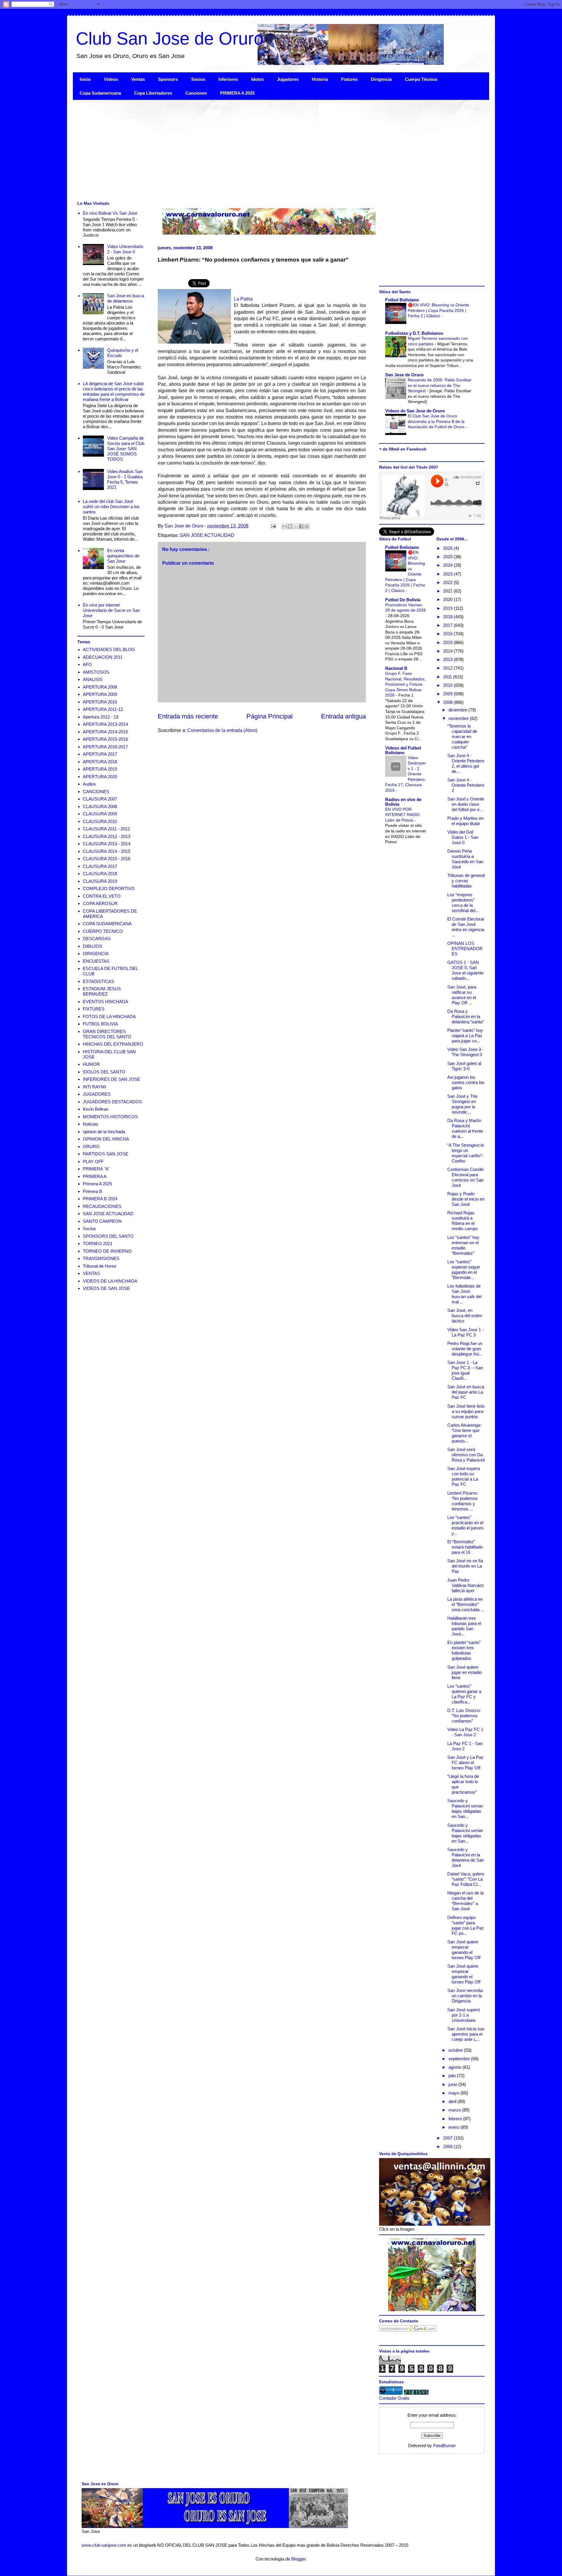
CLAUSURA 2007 (100, 799)
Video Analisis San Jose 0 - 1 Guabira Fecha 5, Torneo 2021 (125, 479)
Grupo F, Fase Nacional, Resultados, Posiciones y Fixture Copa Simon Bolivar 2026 (405, 684)
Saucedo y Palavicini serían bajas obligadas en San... (465, 1808)
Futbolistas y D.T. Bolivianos (414, 333)
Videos (111, 79)
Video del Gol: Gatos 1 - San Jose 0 (463, 837)
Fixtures (349, 79)
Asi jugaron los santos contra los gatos (466, 1082)
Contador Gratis (394, 2398)
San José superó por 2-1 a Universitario (464, 2015)
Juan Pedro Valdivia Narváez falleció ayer (466, 1585)
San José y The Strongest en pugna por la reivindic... (462, 1104)
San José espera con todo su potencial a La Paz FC (464, 1476)
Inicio (85, 79)
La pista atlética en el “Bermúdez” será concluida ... (466, 1604)
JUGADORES (97, 1094)
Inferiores (228, 79)
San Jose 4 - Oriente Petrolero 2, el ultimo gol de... (466, 763)
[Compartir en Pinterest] (307, 526)
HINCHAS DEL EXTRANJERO (113, 1044)
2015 (448, 642)
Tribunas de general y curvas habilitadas (466, 881)
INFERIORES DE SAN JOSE (112, 1079)
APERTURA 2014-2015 (105, 732)
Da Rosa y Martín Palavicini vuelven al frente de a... (465, 1128)
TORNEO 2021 (98, 1243)
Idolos (257, 79)
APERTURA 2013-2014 (105, 724)
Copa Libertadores (153, 93)
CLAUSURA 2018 (100, 874)
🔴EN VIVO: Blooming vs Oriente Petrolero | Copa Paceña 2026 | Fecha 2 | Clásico (438, 310)
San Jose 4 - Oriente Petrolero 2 (466, 785)
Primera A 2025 (97, 1184)
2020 (448, 599)
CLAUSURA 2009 (100, 814)
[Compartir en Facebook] (301, 526)
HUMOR (91, 1064)
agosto (455, 2067)
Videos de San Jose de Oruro (415, 411)
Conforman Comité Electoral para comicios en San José (465, 1177)
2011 (448, 677)
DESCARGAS (97, 939)
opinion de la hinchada (104, 1132)
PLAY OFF (93, 1161)
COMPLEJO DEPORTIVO (109, 888)
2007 (448, 2138)
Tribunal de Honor (100, 1266)
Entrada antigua (343, 716)
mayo (454, 2093)
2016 (448, 634)
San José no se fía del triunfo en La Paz (465, 1566)
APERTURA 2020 (100, 777)
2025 (448, 557)
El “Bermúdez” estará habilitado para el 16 (465, 1547)
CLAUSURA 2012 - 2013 (107, 836)
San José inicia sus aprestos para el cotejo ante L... (466, 2034)
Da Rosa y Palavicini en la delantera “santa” (466, 1016)
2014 (448, 651)
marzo (455, 2110)
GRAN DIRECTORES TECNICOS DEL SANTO (107, 1034)
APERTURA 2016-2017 (105, 747)
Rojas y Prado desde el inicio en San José (466, 1199)
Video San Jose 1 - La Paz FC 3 (465, 1332)
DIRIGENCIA (96, 954)
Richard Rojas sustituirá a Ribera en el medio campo (462, 1221)
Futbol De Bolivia (403, 600)
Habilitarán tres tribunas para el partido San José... (464, 1626)
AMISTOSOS (96, 672)
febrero (456, 2119)
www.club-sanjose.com (104, 2545)
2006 (448, 2146)
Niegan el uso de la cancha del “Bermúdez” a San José (465, 1901)
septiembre (460, 2059)
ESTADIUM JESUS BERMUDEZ (102, 991)
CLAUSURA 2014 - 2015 (107, 851)
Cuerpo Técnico (421, 79)
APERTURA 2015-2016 (105, 739)
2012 (448, 668)
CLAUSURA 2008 (100, 806)
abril (453, 2101)
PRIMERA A (95, 1176)
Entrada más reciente (188, 716)
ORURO (91, 1147)
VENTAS (91, 1273)
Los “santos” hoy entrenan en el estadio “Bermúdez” (463, 1245)
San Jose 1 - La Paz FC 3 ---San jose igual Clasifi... (465, 1370)
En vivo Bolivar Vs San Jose (110, 213)
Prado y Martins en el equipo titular (465, 821)
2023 (448, 574)
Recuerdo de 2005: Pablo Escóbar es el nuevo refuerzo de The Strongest (440, 385)
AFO (87, 664)
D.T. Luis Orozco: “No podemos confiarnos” (464, 1716)
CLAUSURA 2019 (100, 881)
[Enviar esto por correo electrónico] (285, 526)
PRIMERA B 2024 (100, 1199)
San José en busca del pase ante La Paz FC (466, 1392)
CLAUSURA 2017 (100, 866)
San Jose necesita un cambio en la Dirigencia (465, 1996)
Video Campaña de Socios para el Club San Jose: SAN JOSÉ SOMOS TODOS (126, 449)
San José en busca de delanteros (126, 298)
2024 (448, 565)
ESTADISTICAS (98, 981)
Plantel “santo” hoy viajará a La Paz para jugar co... (465, 1036)
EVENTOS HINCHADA (106, 1002)
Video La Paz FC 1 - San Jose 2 (465, 1732)
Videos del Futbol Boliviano (403, 750)
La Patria (243, 299)
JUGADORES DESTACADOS (112, 1102)
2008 (448, 702)
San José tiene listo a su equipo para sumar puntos (466, 1411)
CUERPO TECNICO (103, 931)
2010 (448, 685)
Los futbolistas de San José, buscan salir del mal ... (464, 1294)
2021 (448, 591)
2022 (448, 582)
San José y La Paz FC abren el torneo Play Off (465, 1762)
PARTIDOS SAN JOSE (106, 1154)
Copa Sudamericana (100, 93)
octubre (456, 2050)
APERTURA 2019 (100, 769)
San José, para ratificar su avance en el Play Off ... (462, 995)
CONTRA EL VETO (102, 896)
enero (454, 2127)
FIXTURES (94, 1009)
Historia (320, 79)
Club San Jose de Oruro (170, 39)
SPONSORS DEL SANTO (108, 1236)
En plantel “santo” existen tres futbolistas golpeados (464, 1650)
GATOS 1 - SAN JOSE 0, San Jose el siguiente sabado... (465, 970)
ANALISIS (93, 679)
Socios (198, 79)
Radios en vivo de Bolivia (403, 802)
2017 (448, 625)
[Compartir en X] (296, 526)
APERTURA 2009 (100, 694)
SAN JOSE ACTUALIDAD (207, 535)
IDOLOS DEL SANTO (104, 1072)
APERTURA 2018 (100, 762)
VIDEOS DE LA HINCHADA (110, 1281)
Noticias (91, 1124)
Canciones (196, 93)
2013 (448, 659)
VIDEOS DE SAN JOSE (106, 1288)
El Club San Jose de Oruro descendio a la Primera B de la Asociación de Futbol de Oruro (437, 421)
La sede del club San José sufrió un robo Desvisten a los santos (111, 507)
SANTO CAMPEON (102, 1221)
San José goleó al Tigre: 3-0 (464, 1066)
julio (453, 2076)
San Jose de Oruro (404, 375)
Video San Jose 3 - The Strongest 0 (465, 1052)
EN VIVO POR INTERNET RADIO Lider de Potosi (402, 815)
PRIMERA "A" (96, 1169)
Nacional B (396, 668)
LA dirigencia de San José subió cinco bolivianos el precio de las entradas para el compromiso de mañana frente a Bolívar (114, 391)
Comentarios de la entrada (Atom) (222, 730)
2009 (448, 694)
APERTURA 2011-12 (103, 709)
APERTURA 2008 (100, 687)
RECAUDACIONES (102, 1206)
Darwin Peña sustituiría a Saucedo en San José (465, 859)
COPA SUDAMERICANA (107, 924)
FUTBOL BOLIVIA (100, 1024)
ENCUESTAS (96, 961)
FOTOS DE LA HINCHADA (109, 1016)
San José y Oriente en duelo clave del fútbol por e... (466, 804)
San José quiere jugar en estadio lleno (465, 1672)
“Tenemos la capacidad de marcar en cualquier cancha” (462, 736)
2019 (448, 608)
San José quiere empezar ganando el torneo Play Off (464, 1950)
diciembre (458, 710)
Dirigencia (381, 79)
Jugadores (288, 79)
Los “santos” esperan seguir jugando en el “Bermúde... (464, 1270)
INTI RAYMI (94, 1087)
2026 (448, 548)
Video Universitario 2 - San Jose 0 (125, 249)
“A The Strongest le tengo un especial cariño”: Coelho (466, 1153)
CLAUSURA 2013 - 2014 (107, 844)
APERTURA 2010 (100, 702)
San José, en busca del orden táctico (465, 1316)
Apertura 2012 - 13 (101, 717)
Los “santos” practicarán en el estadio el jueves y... (465, 1525)
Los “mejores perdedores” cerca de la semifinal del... (463, 903)
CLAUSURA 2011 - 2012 (106, 829)
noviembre (459, 718)
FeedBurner (444, 2446)
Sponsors (168, 79)
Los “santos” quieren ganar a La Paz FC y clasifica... (464, 1694)
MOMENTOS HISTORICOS (110, 1117)
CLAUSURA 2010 (100, 821)
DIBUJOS (92, 946)
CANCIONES (96, 792)
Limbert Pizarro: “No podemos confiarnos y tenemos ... (462, 1501)
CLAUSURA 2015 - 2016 (107, 859)
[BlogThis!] (290, 526)
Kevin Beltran (96, 1109)
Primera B (92, 1191)
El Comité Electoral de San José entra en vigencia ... (466, 927)
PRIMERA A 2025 (237, 93)
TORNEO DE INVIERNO (107, 1251)
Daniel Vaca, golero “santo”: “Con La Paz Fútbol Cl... (466, 1879)
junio (453, 2084)
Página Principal (270, 716)
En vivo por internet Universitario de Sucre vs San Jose (111, 610)
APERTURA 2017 (100, 754)
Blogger (298, 2559)
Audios (89, 784)
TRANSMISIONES (101, 1258)
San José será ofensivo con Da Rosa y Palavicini (466, 1455)
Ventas (138, 79)
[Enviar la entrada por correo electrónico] (273, 526)
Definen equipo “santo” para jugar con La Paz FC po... (466, 1925)
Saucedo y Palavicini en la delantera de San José (466, 1857)
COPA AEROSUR (100, 903)
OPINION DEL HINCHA (106, 1139)
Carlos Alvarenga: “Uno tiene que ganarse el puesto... (464, 1433)
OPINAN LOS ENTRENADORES (465, 949)
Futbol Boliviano (402, 300)
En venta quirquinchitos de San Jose (123, 556)
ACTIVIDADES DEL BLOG (109, 649)
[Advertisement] (249, 150)
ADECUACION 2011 (103, 657)
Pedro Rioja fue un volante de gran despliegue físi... (465, 1349)
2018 (448, 617)
